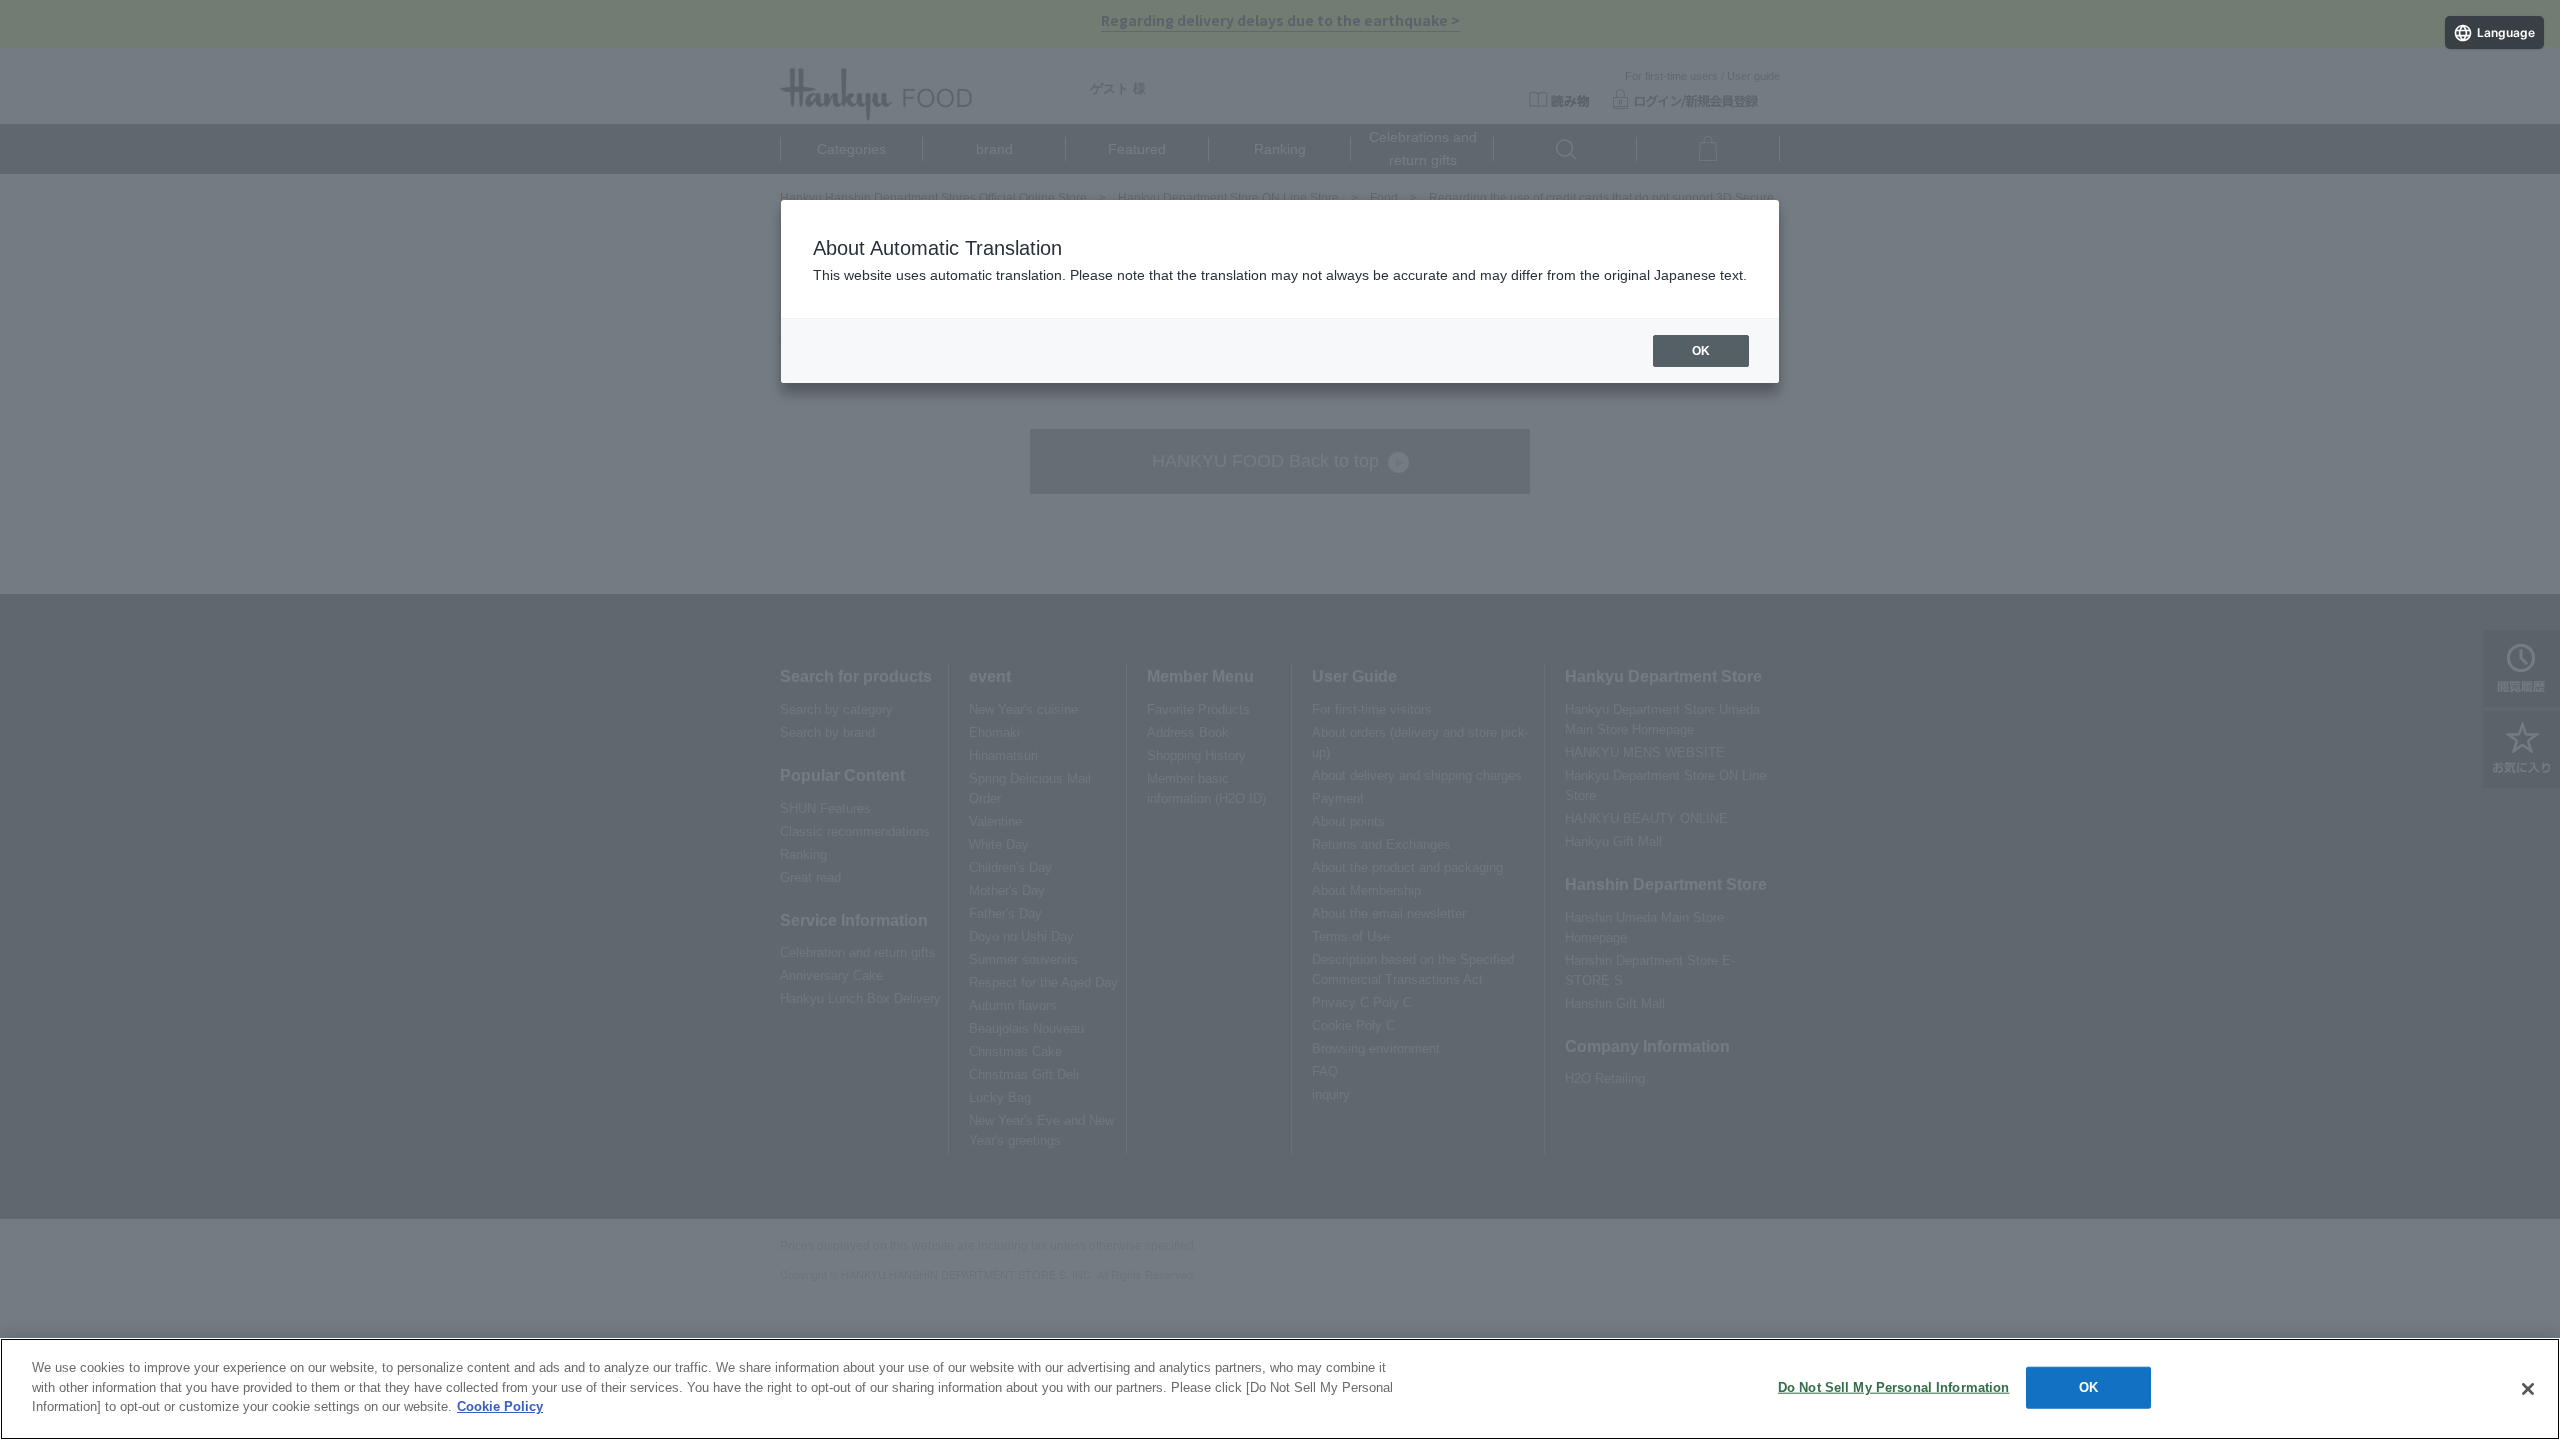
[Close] (2528, 1389)
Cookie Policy (500, 1406)
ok (1701, 351)
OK (2088, 1387)
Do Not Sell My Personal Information (1894, 1387)
